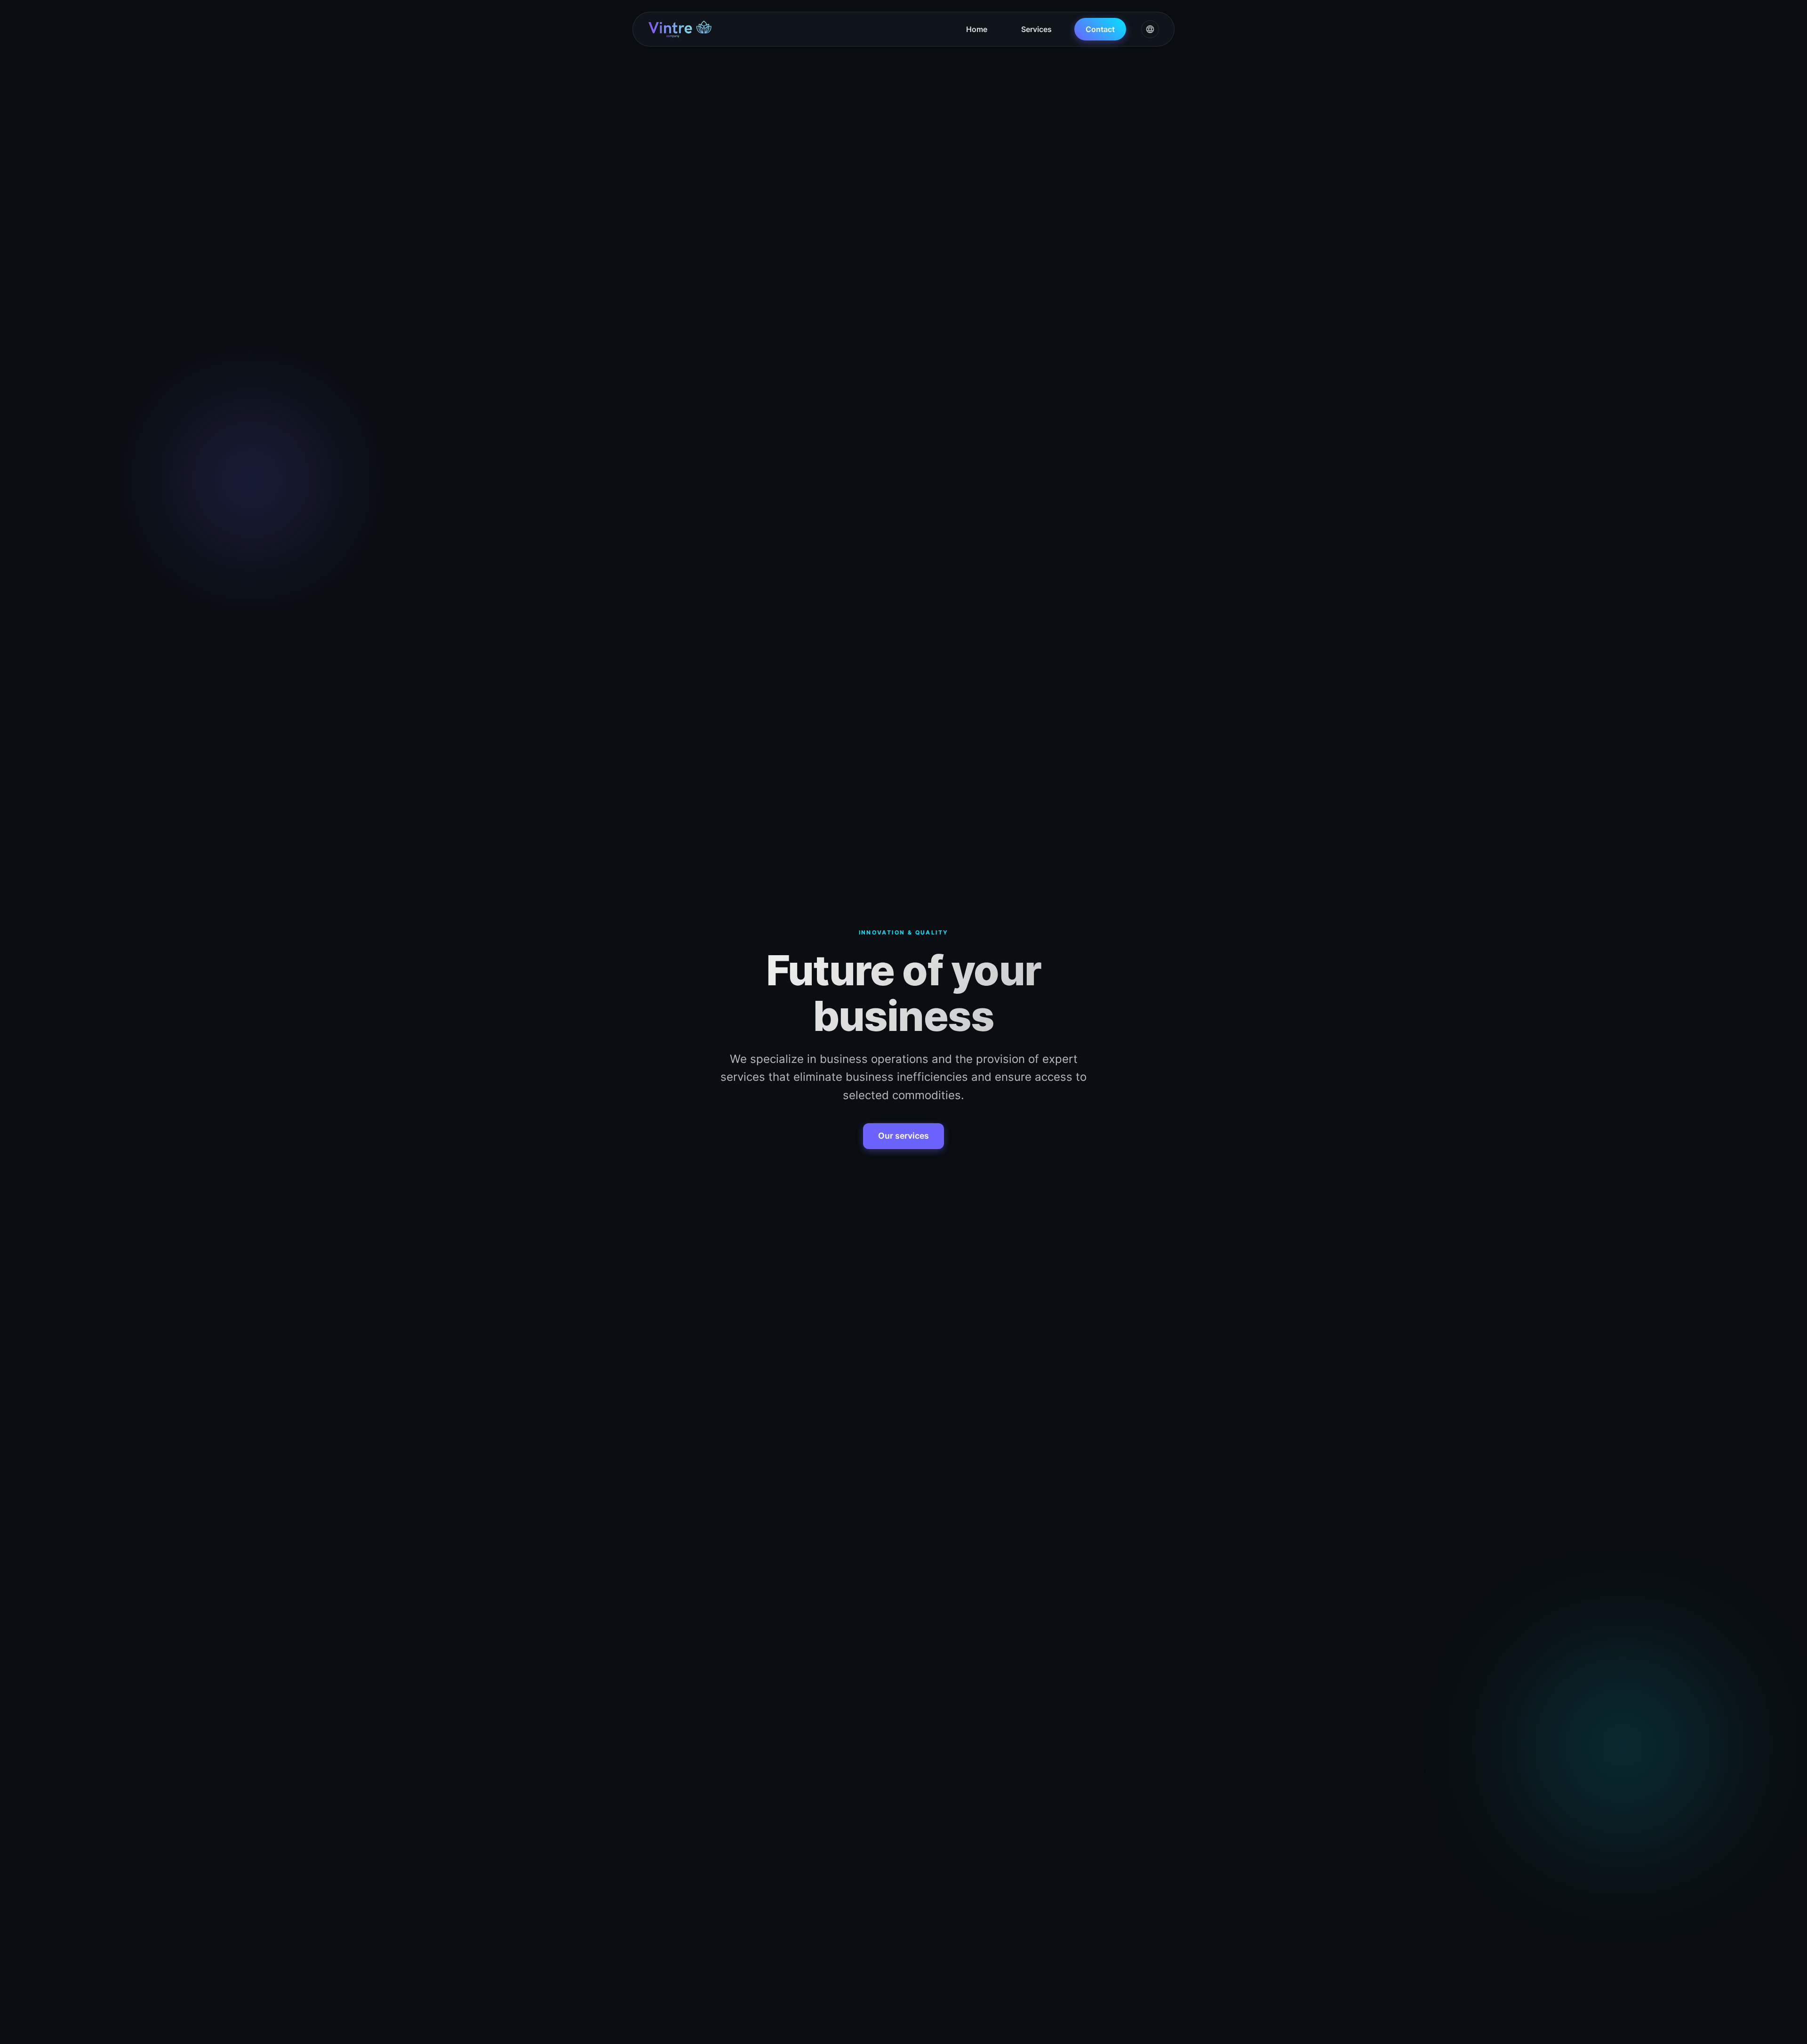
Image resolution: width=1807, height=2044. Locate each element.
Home (977, 29)
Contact (1100, 29)
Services (1036, 29)
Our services (903, 1136)
